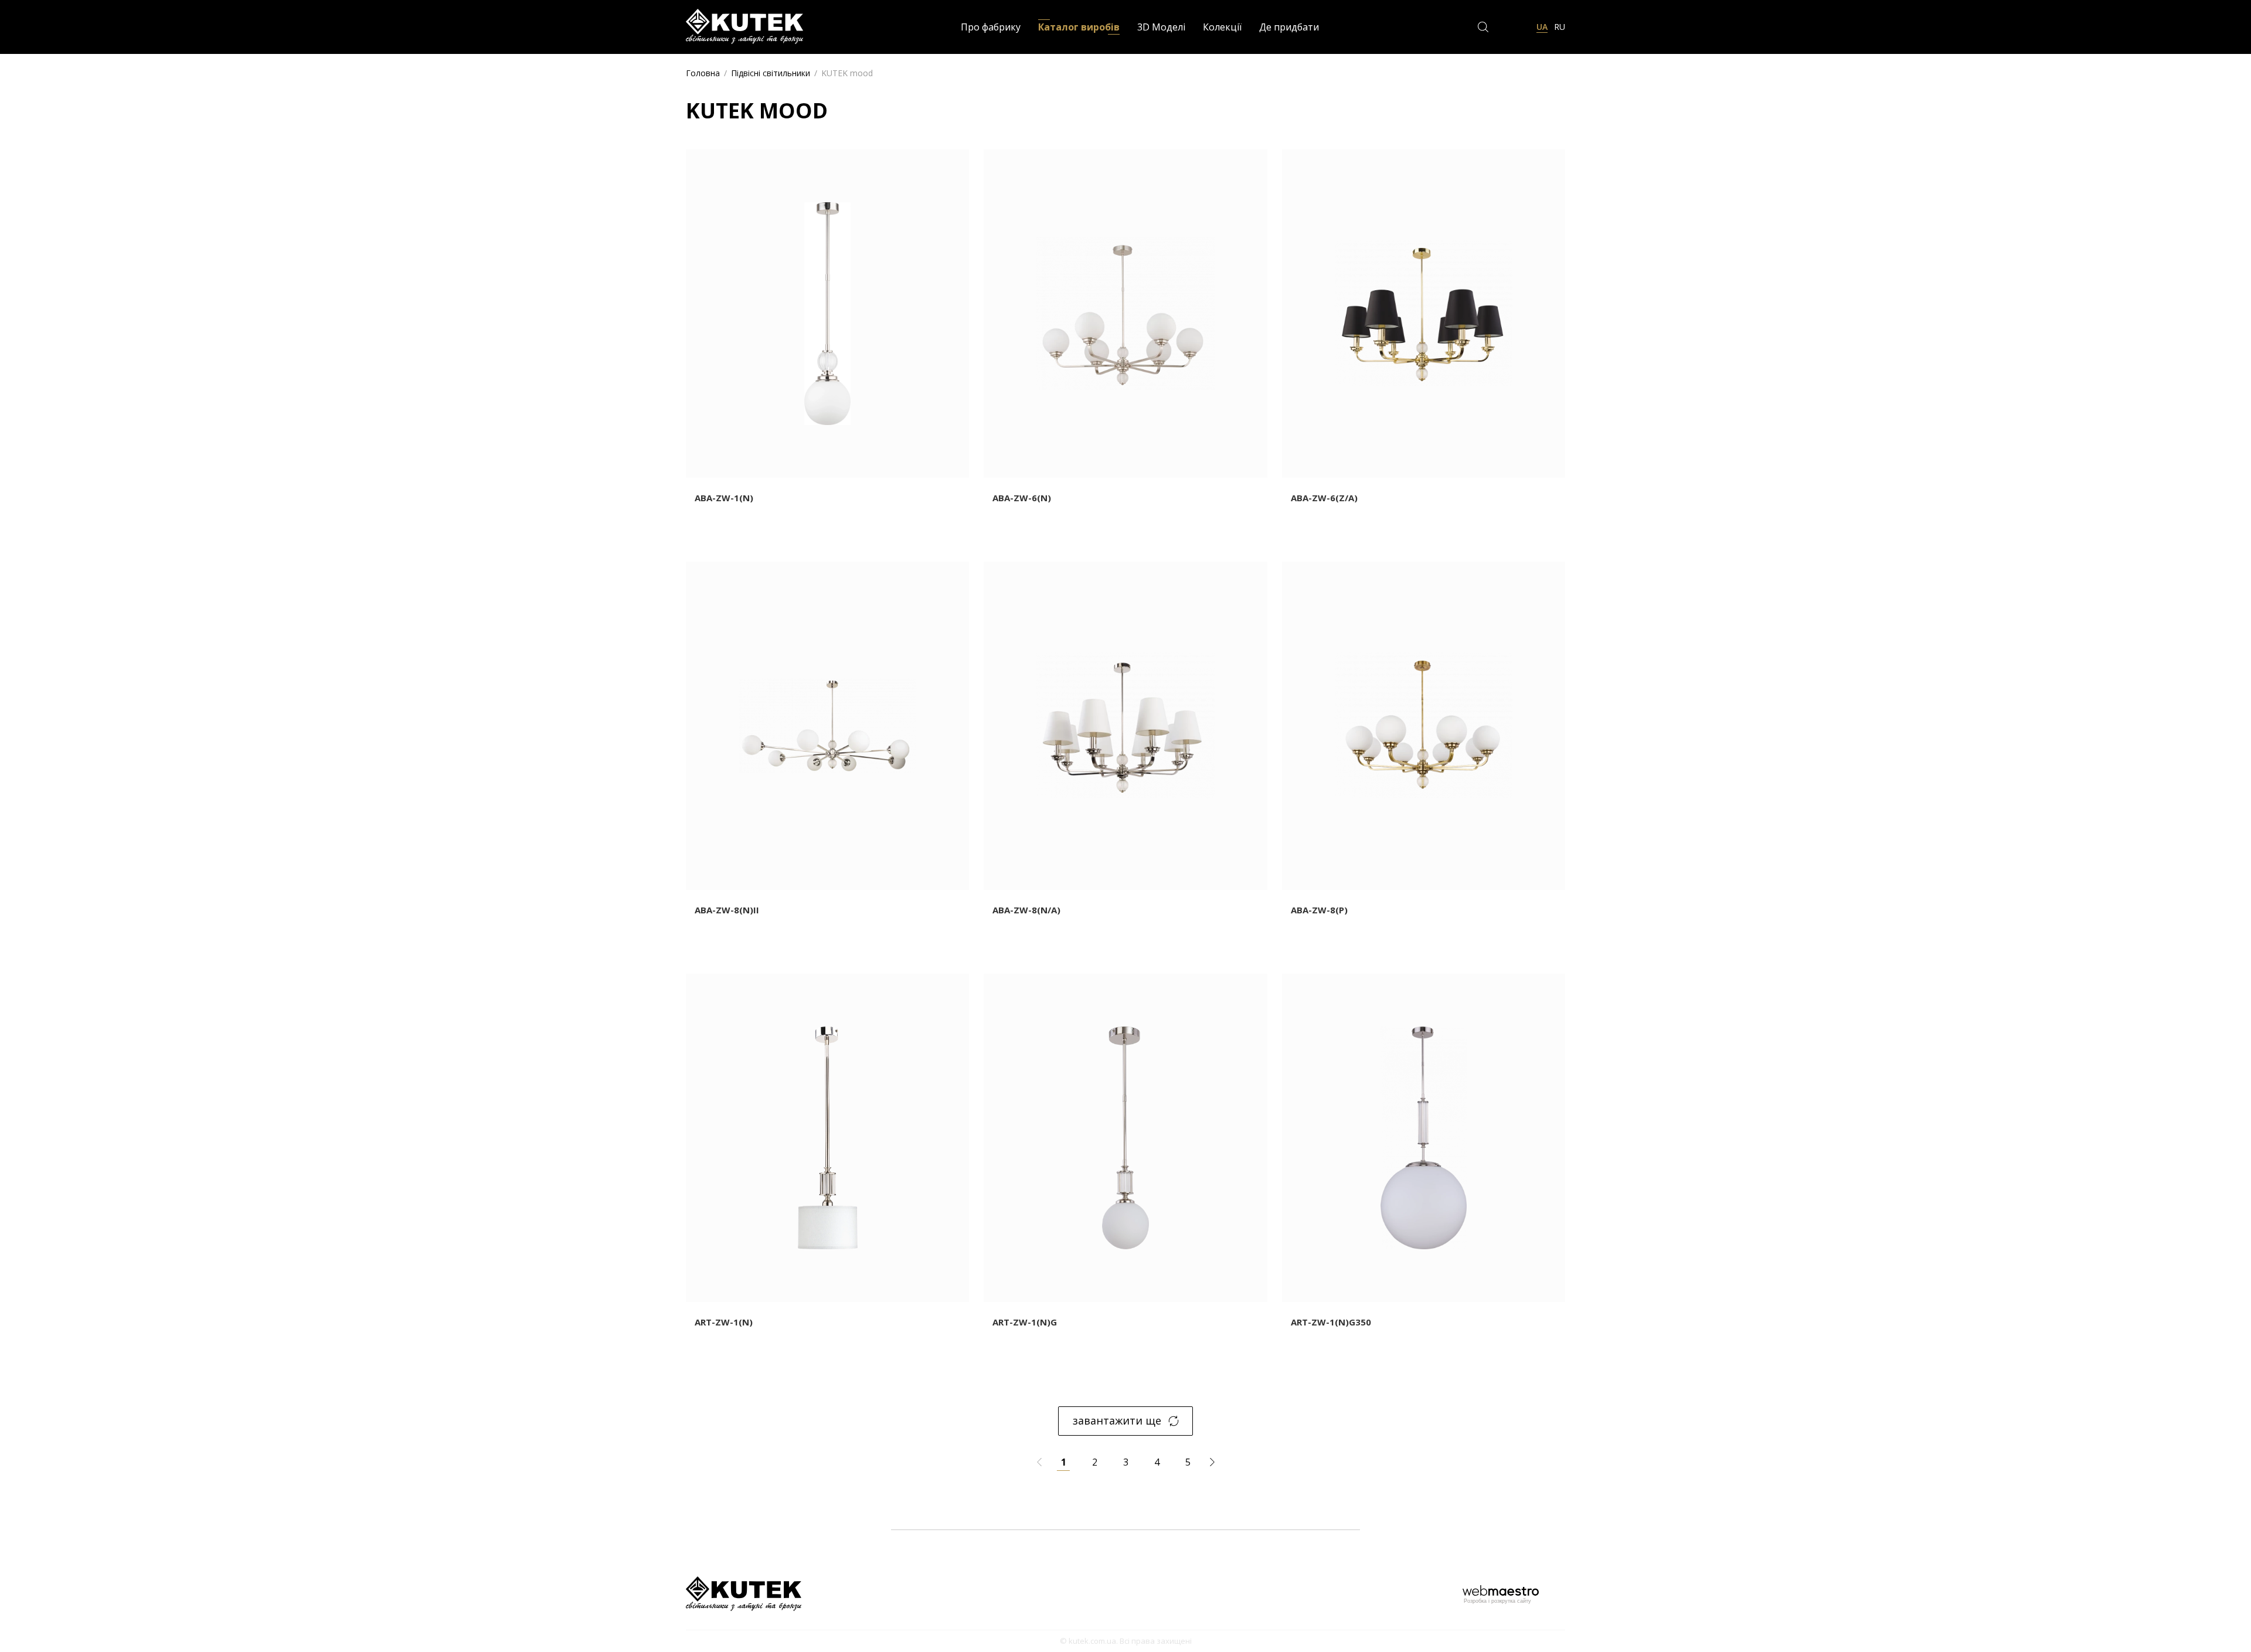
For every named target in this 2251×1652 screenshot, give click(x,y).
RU (1560, 27)
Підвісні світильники (771, 73)
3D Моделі (1161, 27)
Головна (703, 73)
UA (1542, 27)
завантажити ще (1117, 1420)
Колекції (1222, 27)
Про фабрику (991, 27)
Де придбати (1289, 27)
